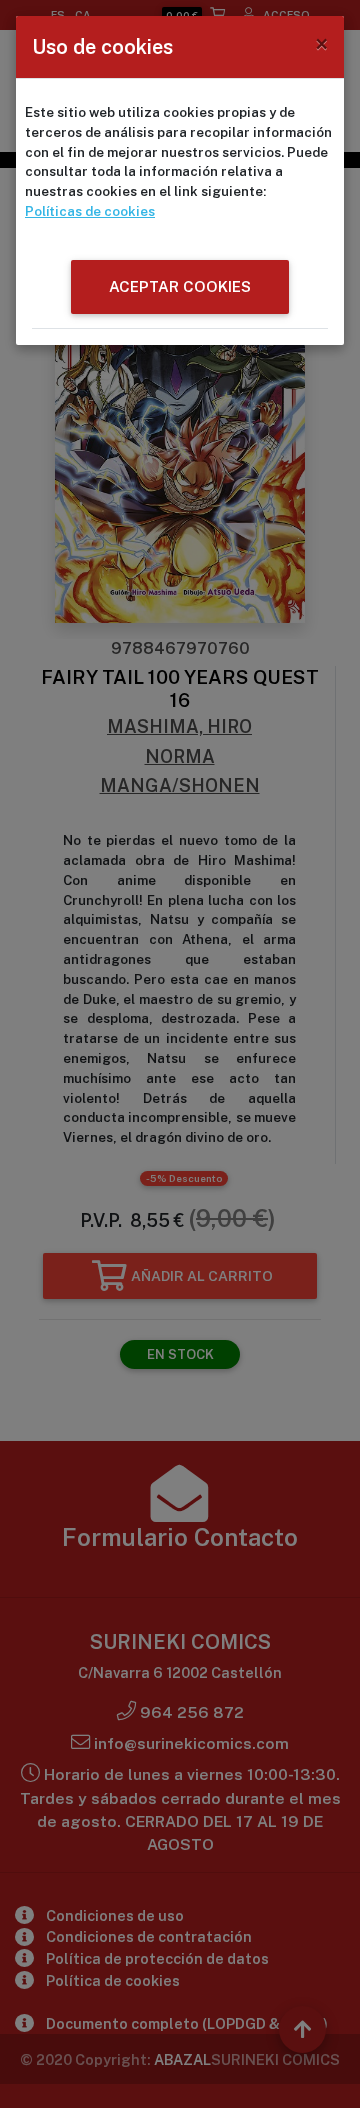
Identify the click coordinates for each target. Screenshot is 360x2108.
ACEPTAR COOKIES (180, 286)
